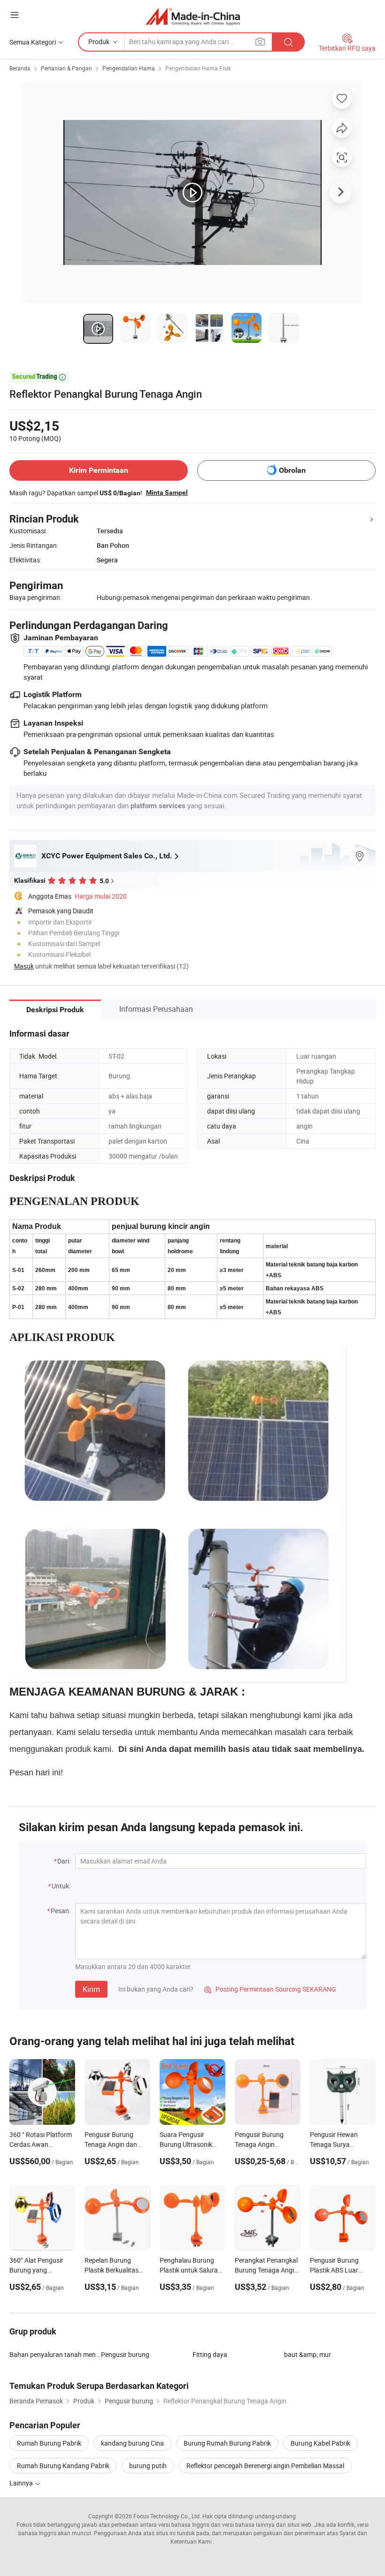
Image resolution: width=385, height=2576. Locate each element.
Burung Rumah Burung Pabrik (227, 2443)
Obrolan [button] (292, 470)
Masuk (24, 966)
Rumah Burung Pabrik (49, 2443)
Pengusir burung (125, 2354)
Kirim (91, 1989)
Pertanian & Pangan (66, 68)
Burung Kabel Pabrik (320, 2443)
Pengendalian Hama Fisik (198, 68)
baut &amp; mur (308, 2354)
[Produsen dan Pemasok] (193, 16)
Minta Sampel (167, 492)
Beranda (20, 68)
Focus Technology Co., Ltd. (167, 2516)
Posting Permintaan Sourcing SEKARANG (270, 1989)
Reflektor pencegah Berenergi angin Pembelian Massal (265, 2466)
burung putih (148, 2466)
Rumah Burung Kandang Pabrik (63, 2466)
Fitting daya (210, 2354)
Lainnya (22, 2483)
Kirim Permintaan (99, 470)
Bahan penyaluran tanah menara (55, 2354)
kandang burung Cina (132, 2443)
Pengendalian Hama (129, 68)
